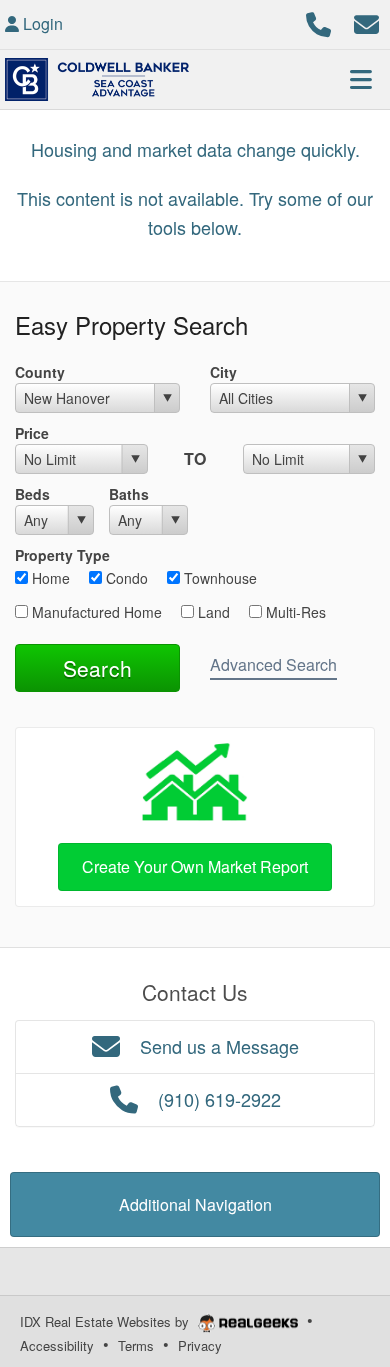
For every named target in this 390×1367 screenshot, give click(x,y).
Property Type (62, 555)
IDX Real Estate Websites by (106, 1321)
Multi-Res (294, 612)
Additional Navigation (195, 1204)
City (223, 372)
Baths (129, 494)
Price (32, 433)
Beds (32, 494)
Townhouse (218, 578)
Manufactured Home (95, 612)
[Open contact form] (366, 21)
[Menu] (361, 79)
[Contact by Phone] (318, 21)
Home (49, 578)
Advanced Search (273, 664)
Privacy (200, 1345)
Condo (125, 578)
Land (212, 612)
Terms (136, 1345)
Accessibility (57, 1345)
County (40, 372)
